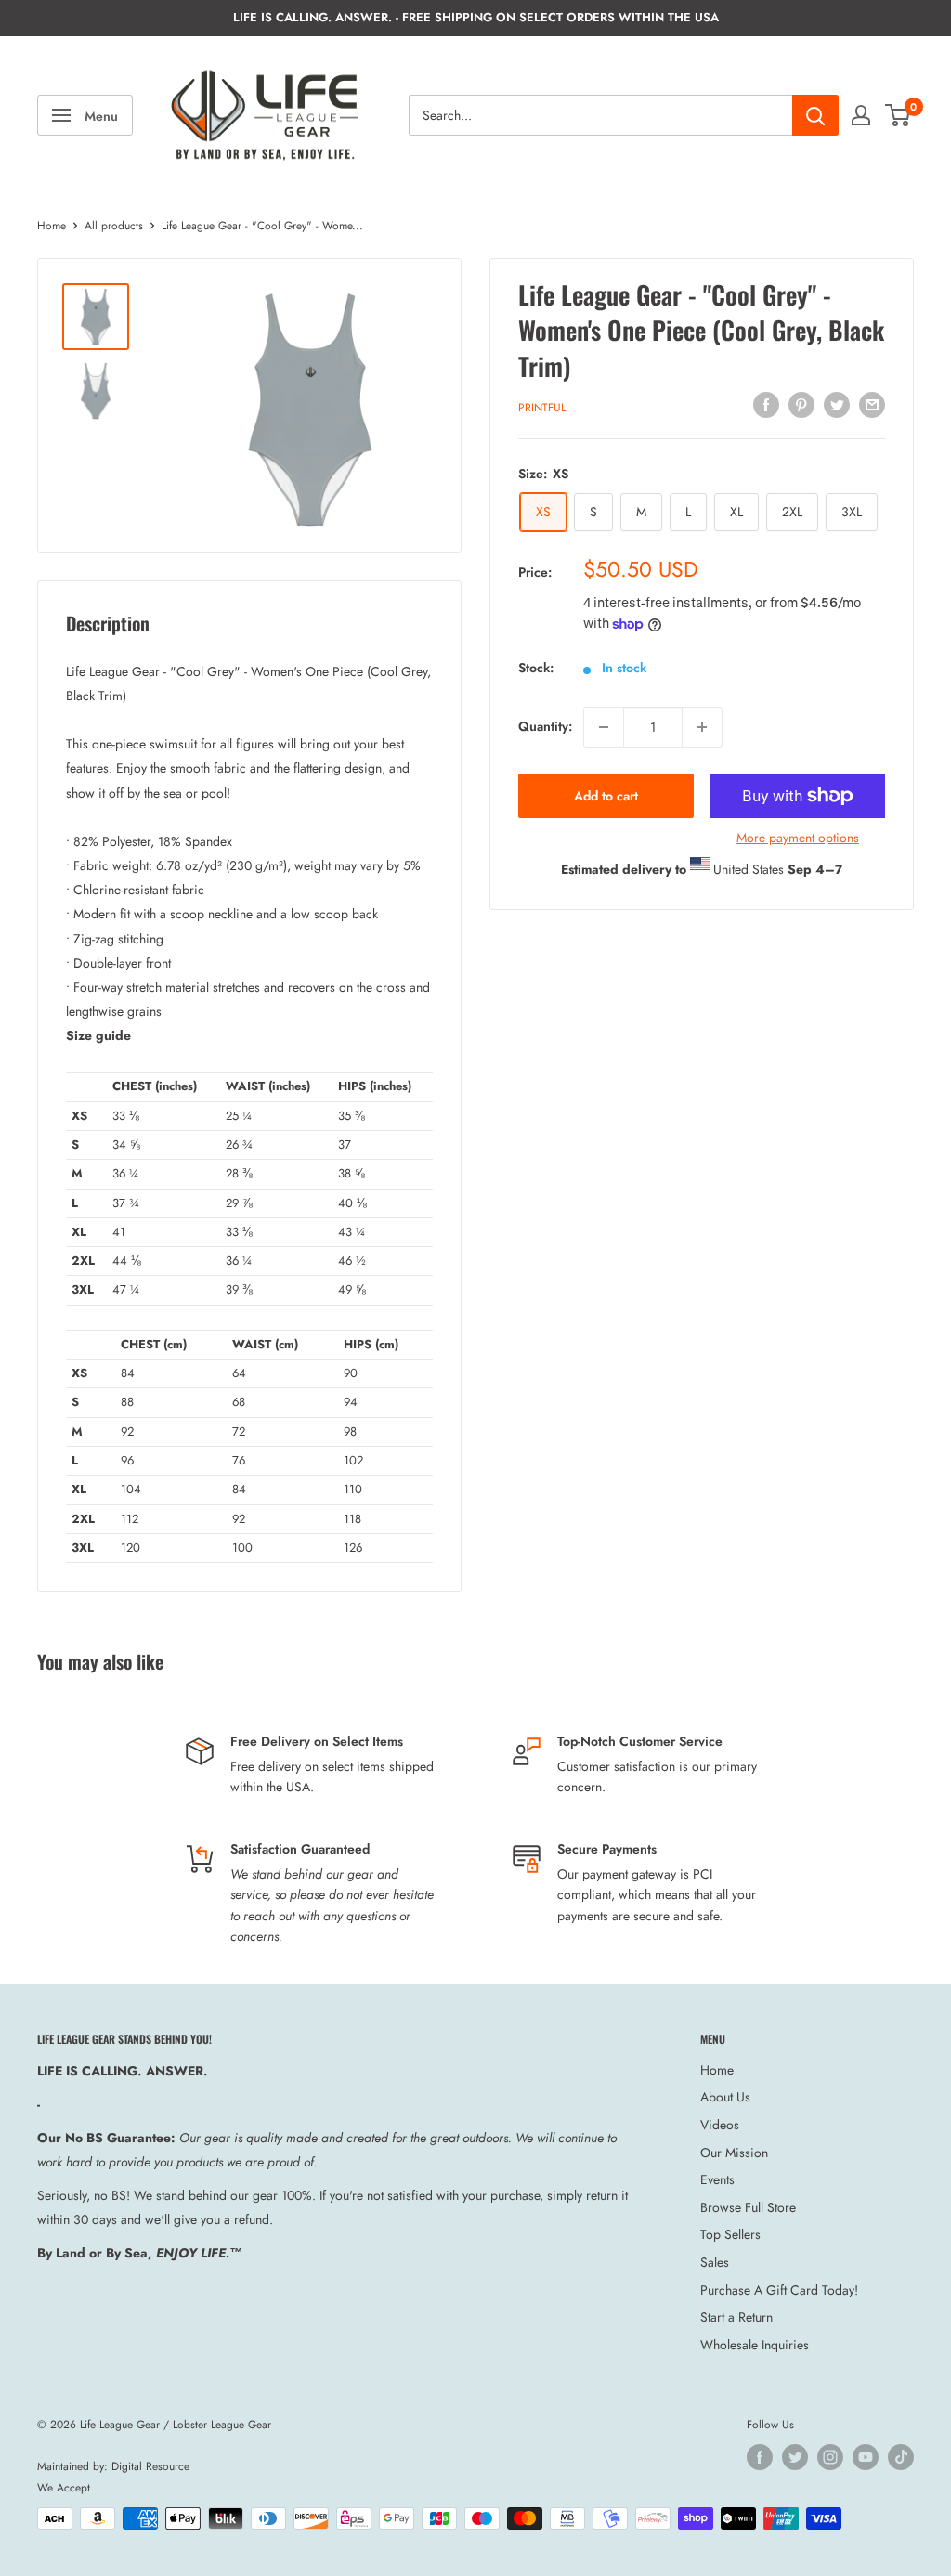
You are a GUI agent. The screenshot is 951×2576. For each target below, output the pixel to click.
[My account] (861, 115)
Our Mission (734, 2153)
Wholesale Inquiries (755, 2345)
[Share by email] (872, 404)
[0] (899, 115)
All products (114, 226)
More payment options (798, 838)
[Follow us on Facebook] (760, 2457)
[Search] (815, 115)
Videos (720, 2125)
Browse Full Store (748, 2207)
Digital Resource (150, 2466)
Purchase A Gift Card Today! (779, 2290)
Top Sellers (730, 2234)
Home (52, 226)
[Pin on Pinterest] (801, 404)
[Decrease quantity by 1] (604, 727)
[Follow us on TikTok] (901, 2457)
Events (717, 2179)
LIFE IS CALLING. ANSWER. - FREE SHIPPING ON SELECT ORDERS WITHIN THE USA (476, 17)
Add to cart (606, 796)
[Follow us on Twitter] (795, 2457)
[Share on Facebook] (766, 404)
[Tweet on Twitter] (837, 404)
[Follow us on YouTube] (866, 2457)
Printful (542, 408)
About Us (725, 2097)
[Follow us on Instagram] (830, 2457)
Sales (715, 2262)
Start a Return (736, 2317)
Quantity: (545, 726)
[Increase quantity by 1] (702, 727)
